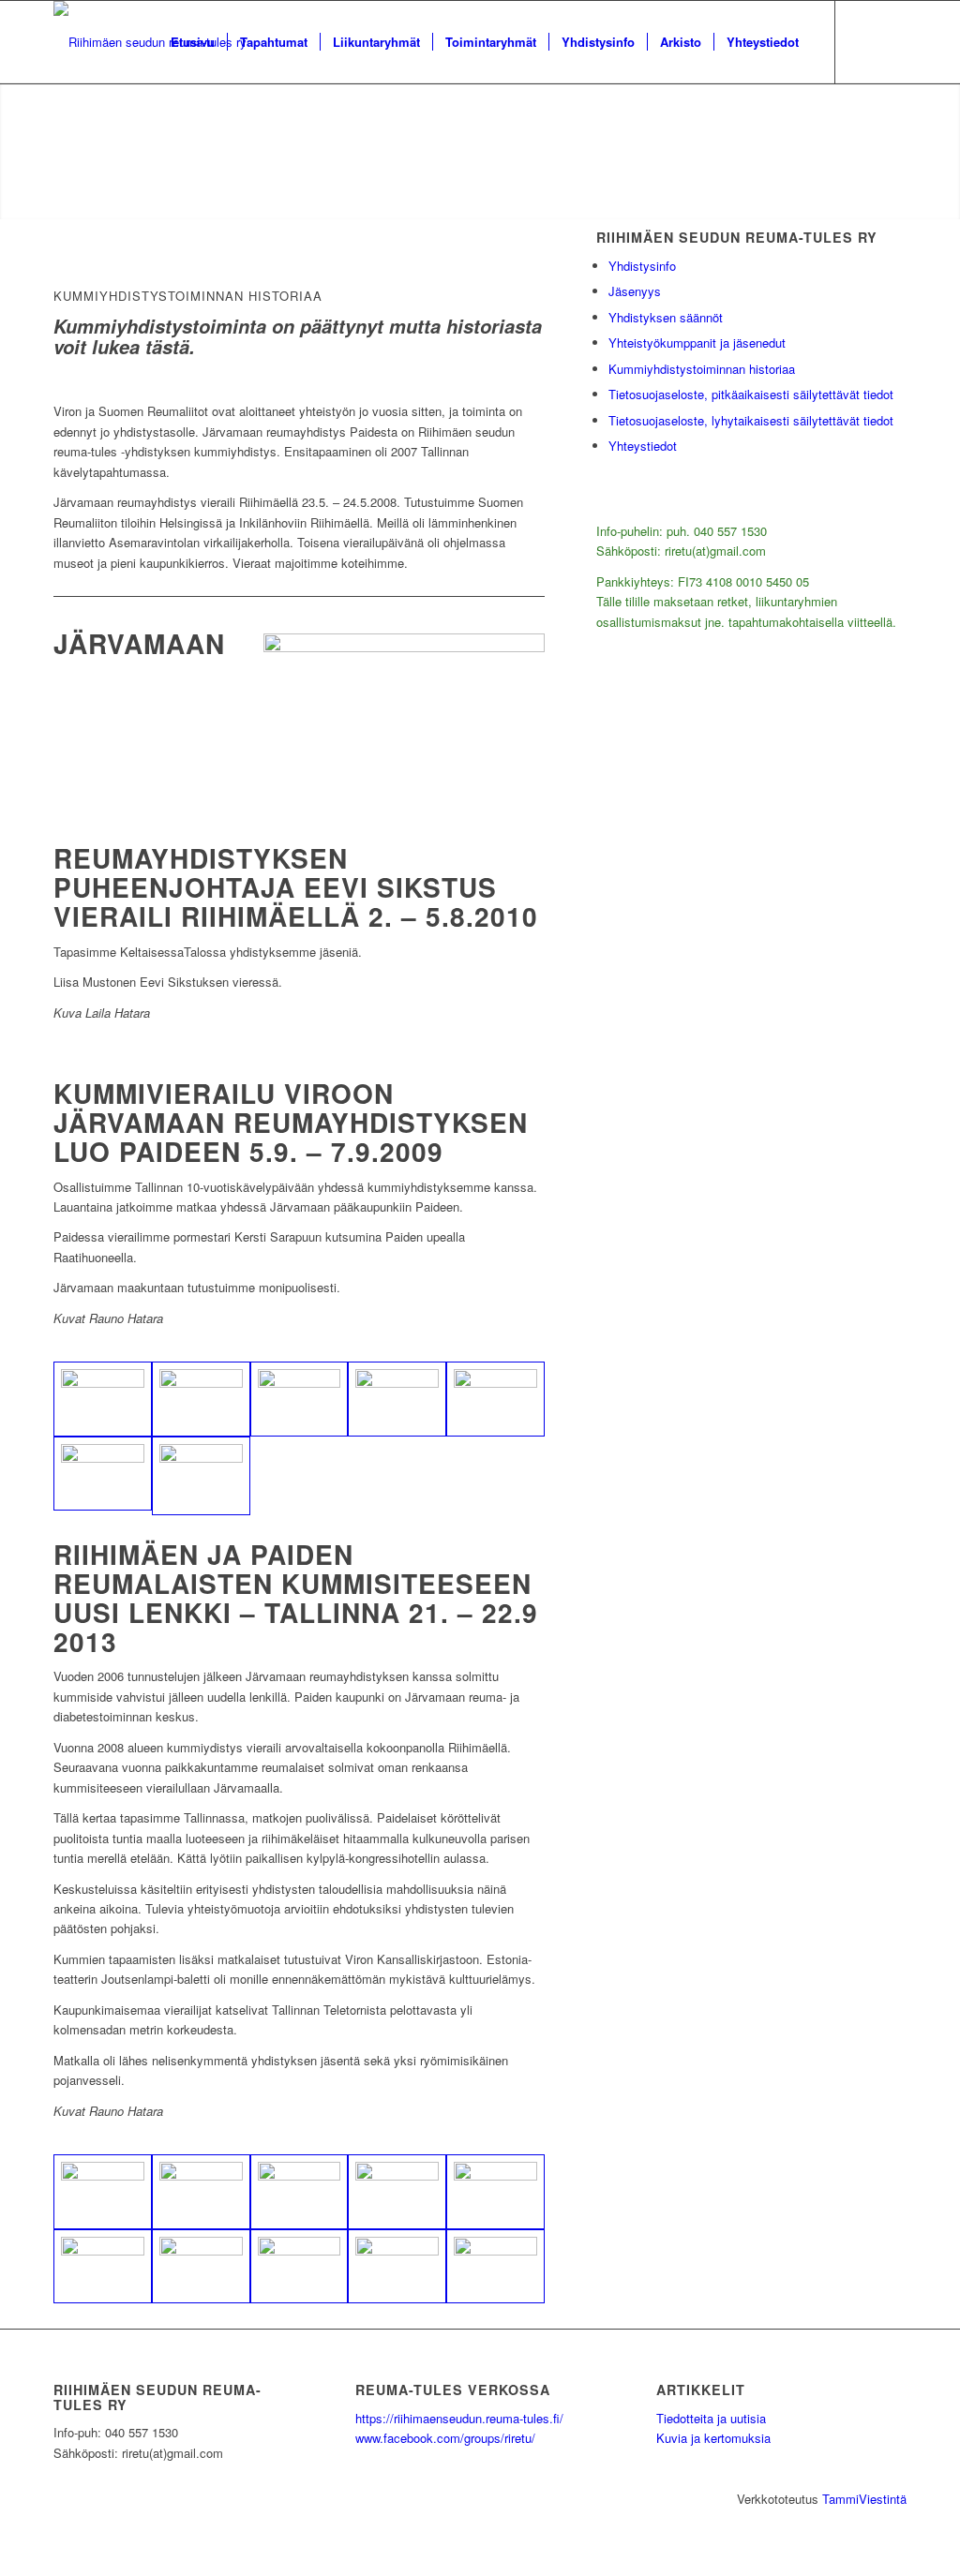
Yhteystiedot (643, 446)
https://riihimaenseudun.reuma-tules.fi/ (459, 2418)
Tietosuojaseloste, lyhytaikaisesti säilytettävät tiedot (751, 420)
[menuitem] (193, 42)
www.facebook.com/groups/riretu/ (445, 2438)
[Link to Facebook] (864, 41)
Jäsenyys (635, 291)
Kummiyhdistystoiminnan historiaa (702, 369)
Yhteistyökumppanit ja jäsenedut (697, 342)
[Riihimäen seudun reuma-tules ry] (150, 42)
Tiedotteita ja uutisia (711, 2418)
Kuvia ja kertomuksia (713, 2438)
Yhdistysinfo (642, 266)
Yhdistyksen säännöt (666, 317)
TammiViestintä (864, 2499)
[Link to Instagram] (892, 41)
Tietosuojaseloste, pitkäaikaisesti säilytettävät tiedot (751, 394)
